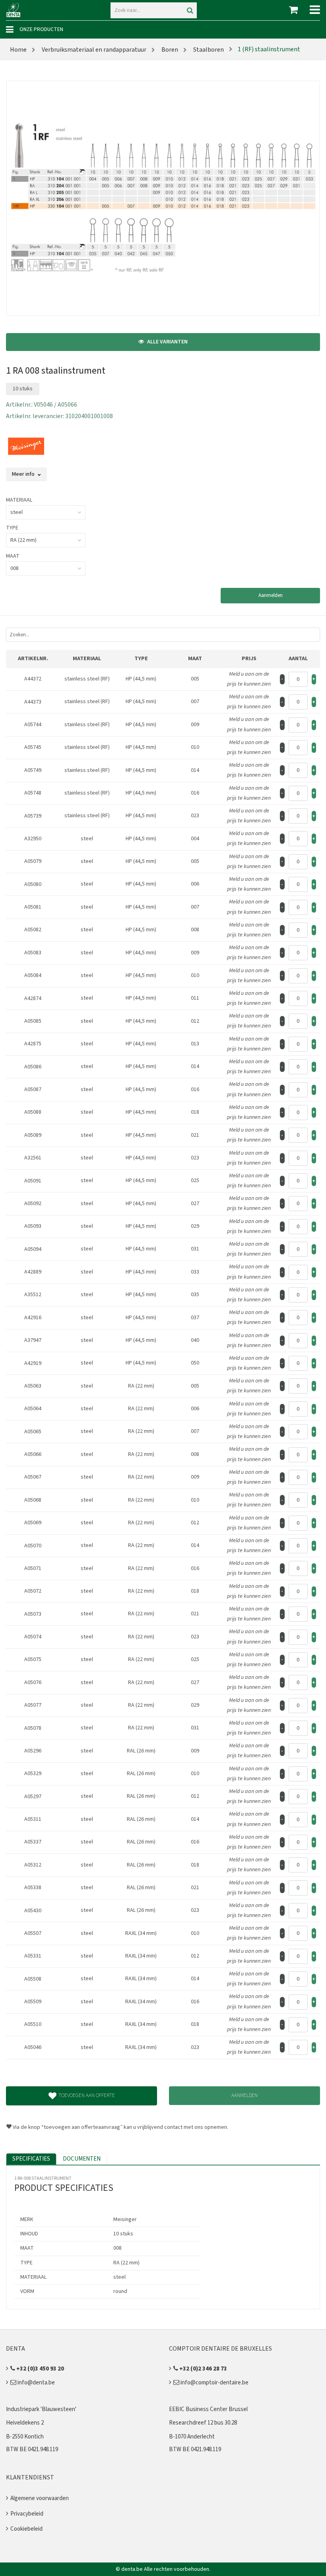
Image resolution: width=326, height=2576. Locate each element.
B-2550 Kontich (25, 2437)
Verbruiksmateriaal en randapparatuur (93, 50)
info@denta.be (36, 2383)
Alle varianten (167, 342)
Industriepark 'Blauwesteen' (41, 2409)
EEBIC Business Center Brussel (208, 2409)
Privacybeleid (27, 2514)
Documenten (82, 2159)
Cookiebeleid (26, 2529)
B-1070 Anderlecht (192, 2437)
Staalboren (208, 50)
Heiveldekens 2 (25, 2423)
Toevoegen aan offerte (87, 2095)
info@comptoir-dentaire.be (214, 2383)
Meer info (24, 474)
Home (18, 50)
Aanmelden (271, 595)
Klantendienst (30, 2477)
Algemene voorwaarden (40, 2498)
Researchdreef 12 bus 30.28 (203, 2423)
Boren (169, 50)
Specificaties (31, 2159)
